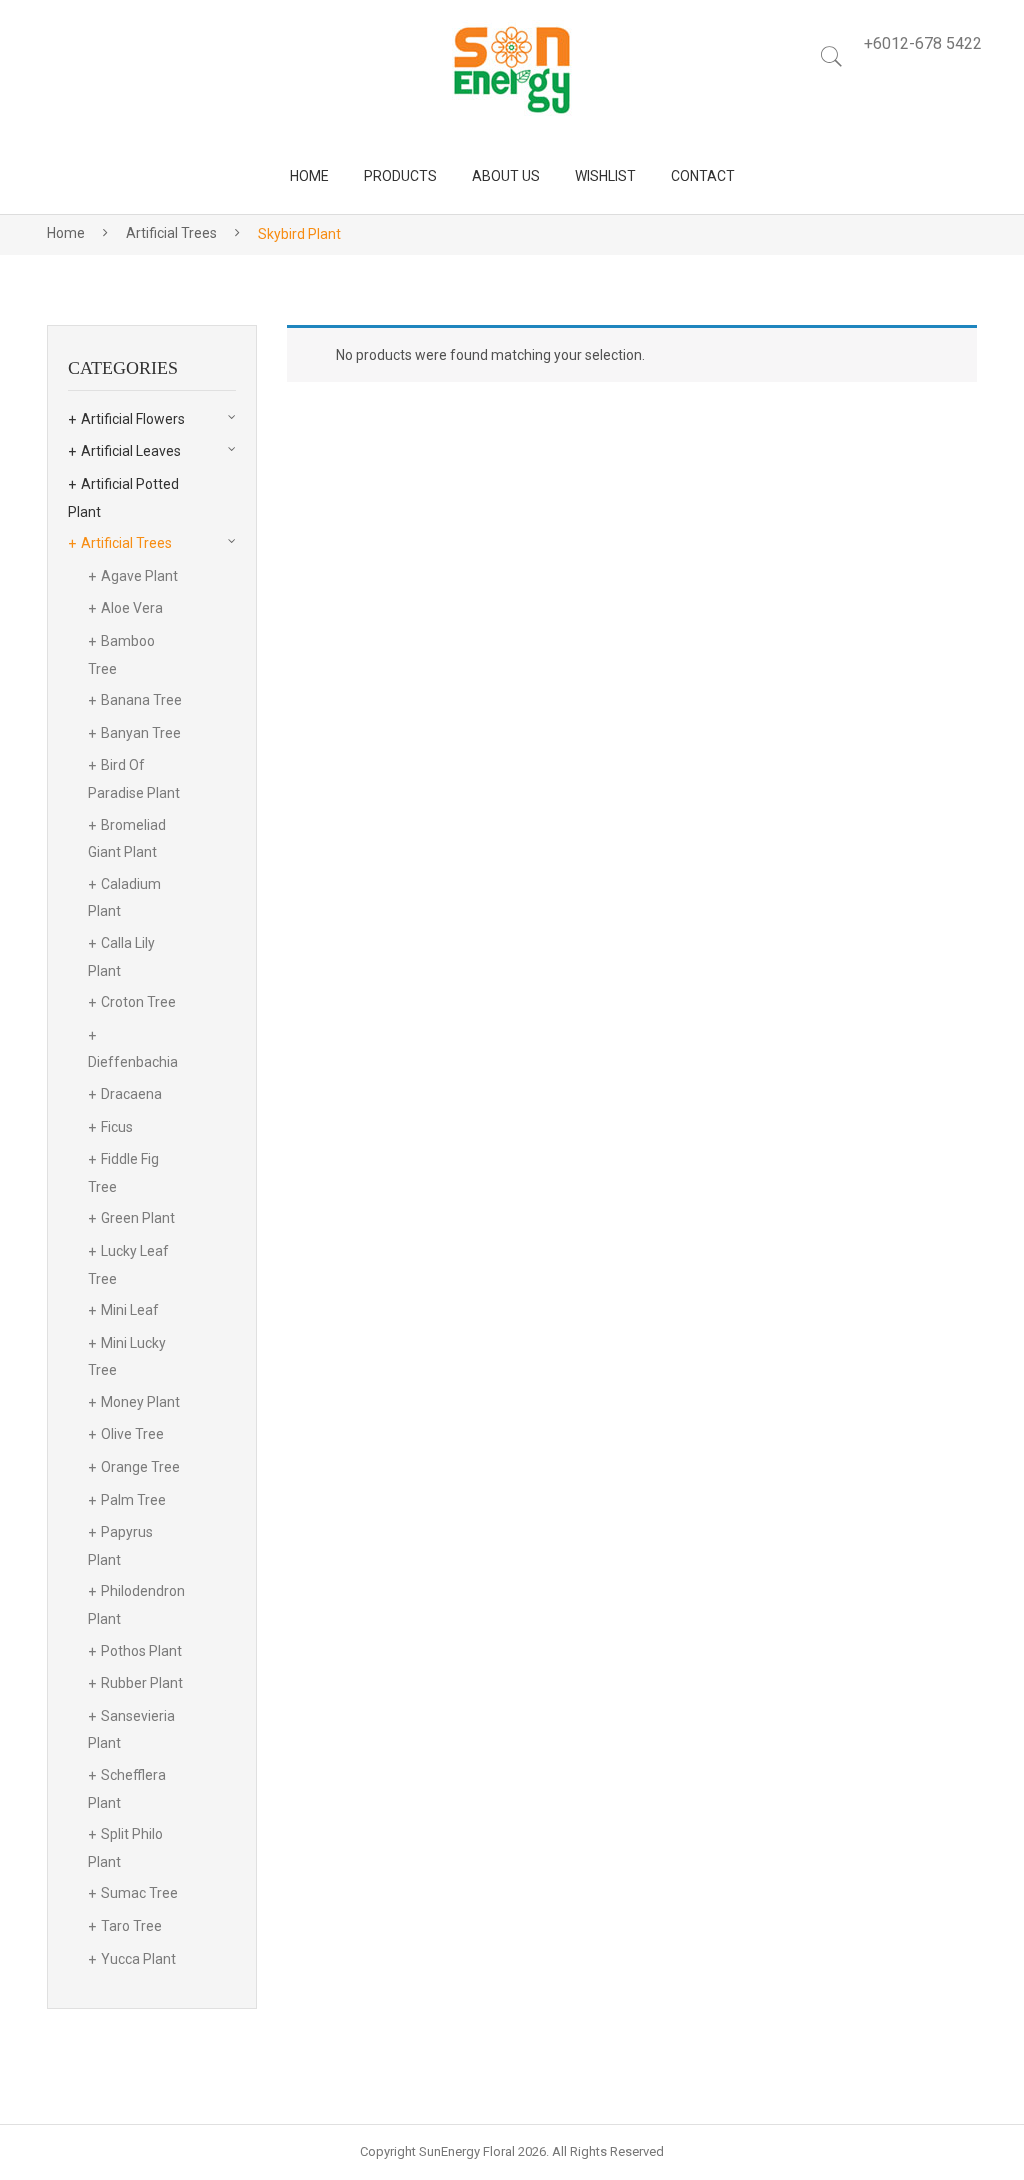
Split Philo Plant (125, 1848)
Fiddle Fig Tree (123, 1173)
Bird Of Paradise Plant (134, 779)
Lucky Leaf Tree (128, 1265)
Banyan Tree (141, 733)
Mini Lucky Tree (127, 1357)
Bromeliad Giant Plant (127, 839)
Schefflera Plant (127, 1789)
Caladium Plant (124, 898)
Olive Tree (132, 1434)
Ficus (117, 1127)
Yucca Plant (138, 1959)
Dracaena (131, 1094)
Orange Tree (140, 1467)
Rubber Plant (142, 1683)
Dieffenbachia (133, 1062)
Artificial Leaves (131, 451)
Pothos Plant (141, 1651)
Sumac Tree (139, 1893)
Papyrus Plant (120, 1546)
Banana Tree (141, 700)
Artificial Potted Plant (123, 498)
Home (66, 233)
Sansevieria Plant (131, 1730)
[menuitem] (309, 176)
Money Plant (140, 1402)
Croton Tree (138, 1002)
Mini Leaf (130, 1310)
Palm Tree (133, 1500)
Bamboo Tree (121, 655)
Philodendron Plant (136, 1605)
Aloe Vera (132, 608)
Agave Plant (139, 576)
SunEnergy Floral (467, 2151)
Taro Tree (131, 1926)
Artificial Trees (171, 233)
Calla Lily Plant (121, 957)
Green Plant (138, 1218)
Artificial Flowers (133, 419)
